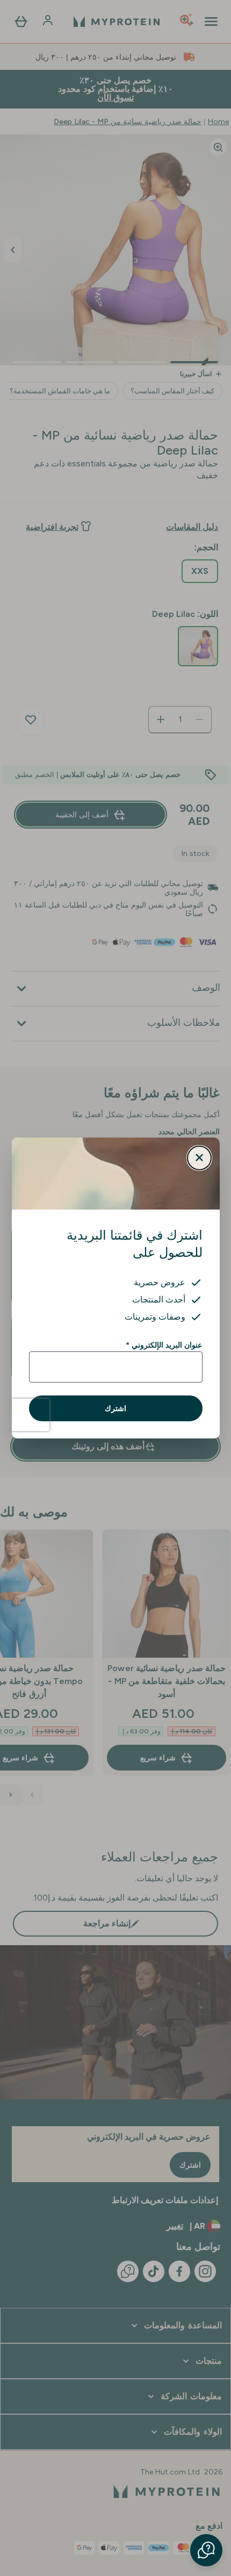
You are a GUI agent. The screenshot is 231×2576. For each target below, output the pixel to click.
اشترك (115, 1408)
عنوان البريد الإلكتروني (164, 1345)
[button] (206, 2550)
